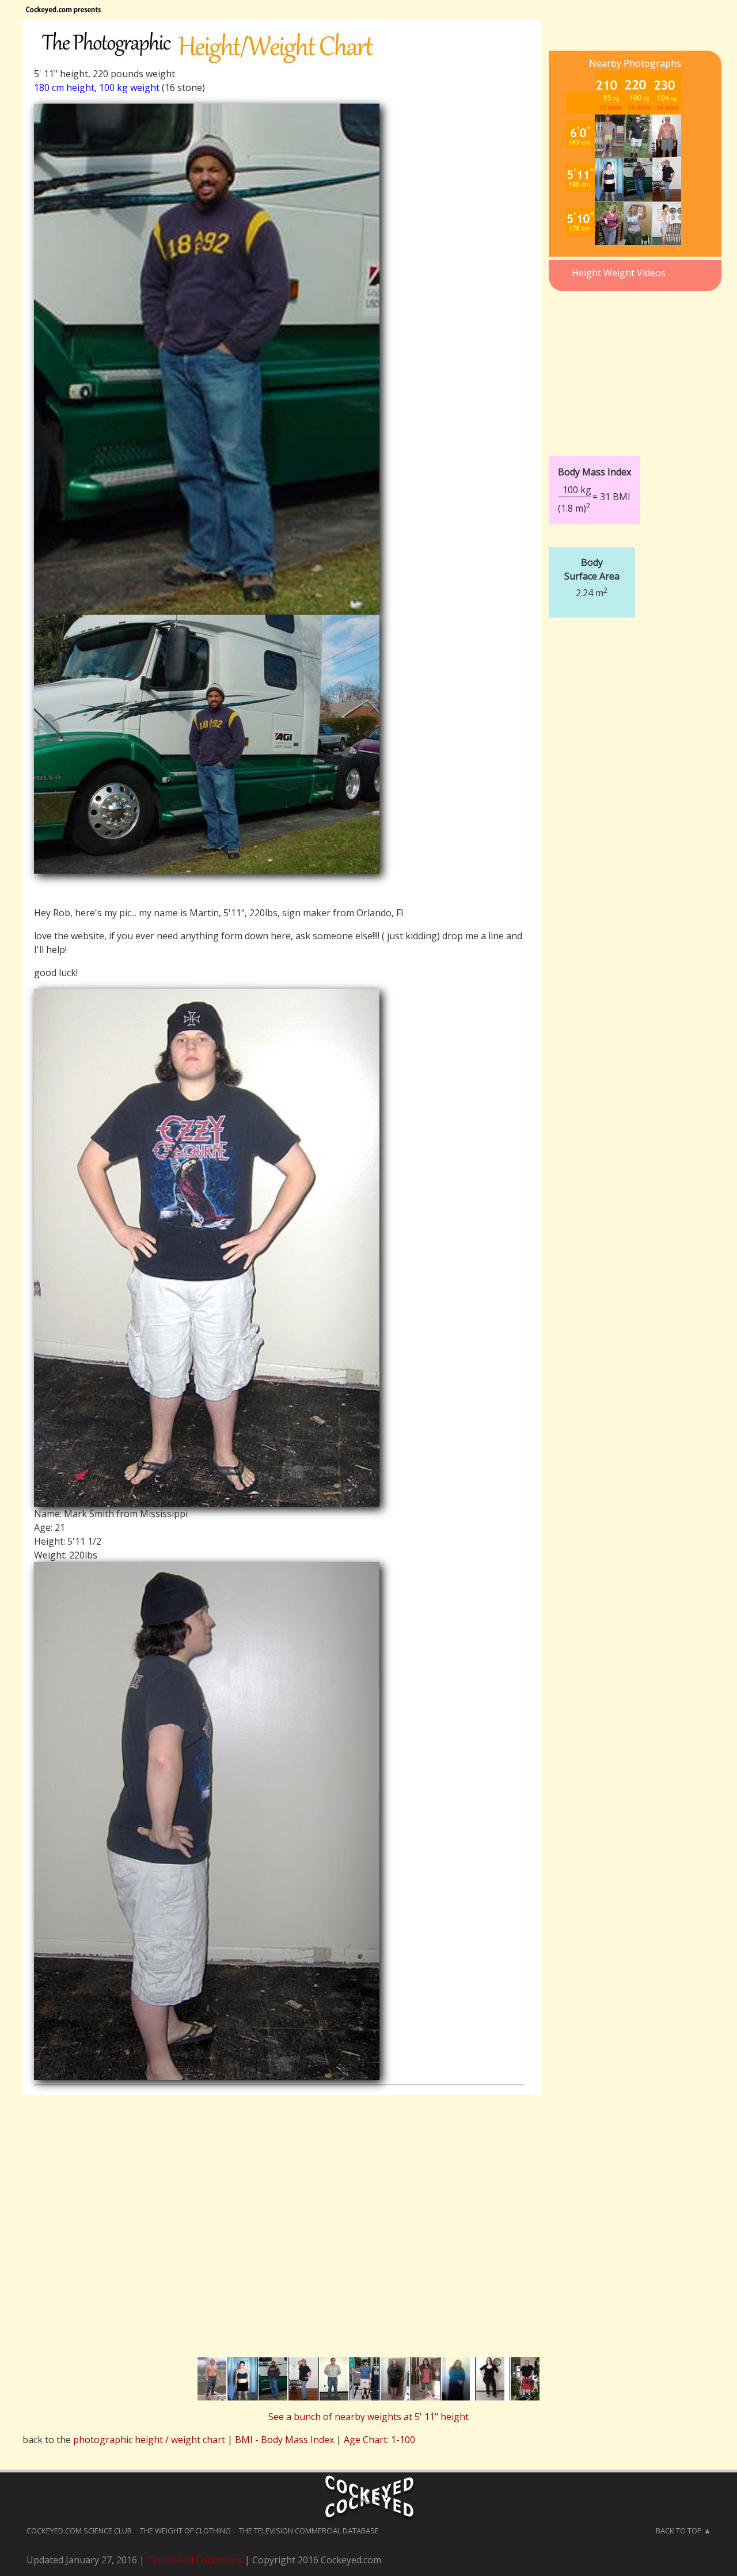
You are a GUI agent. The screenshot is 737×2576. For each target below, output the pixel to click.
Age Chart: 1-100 (379, 2440)
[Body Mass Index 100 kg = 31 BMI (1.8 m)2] (628, 447)
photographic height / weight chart (149, 2440)
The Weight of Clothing (185, 2531)
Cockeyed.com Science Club (79, 2531)
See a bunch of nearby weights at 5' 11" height (368, 2417)
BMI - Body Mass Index (284, 2440)
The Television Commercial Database (309, 2531)
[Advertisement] (635, 367)
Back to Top (679, 2531)
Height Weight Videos (619, 273)
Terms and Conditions (195, 2560)
